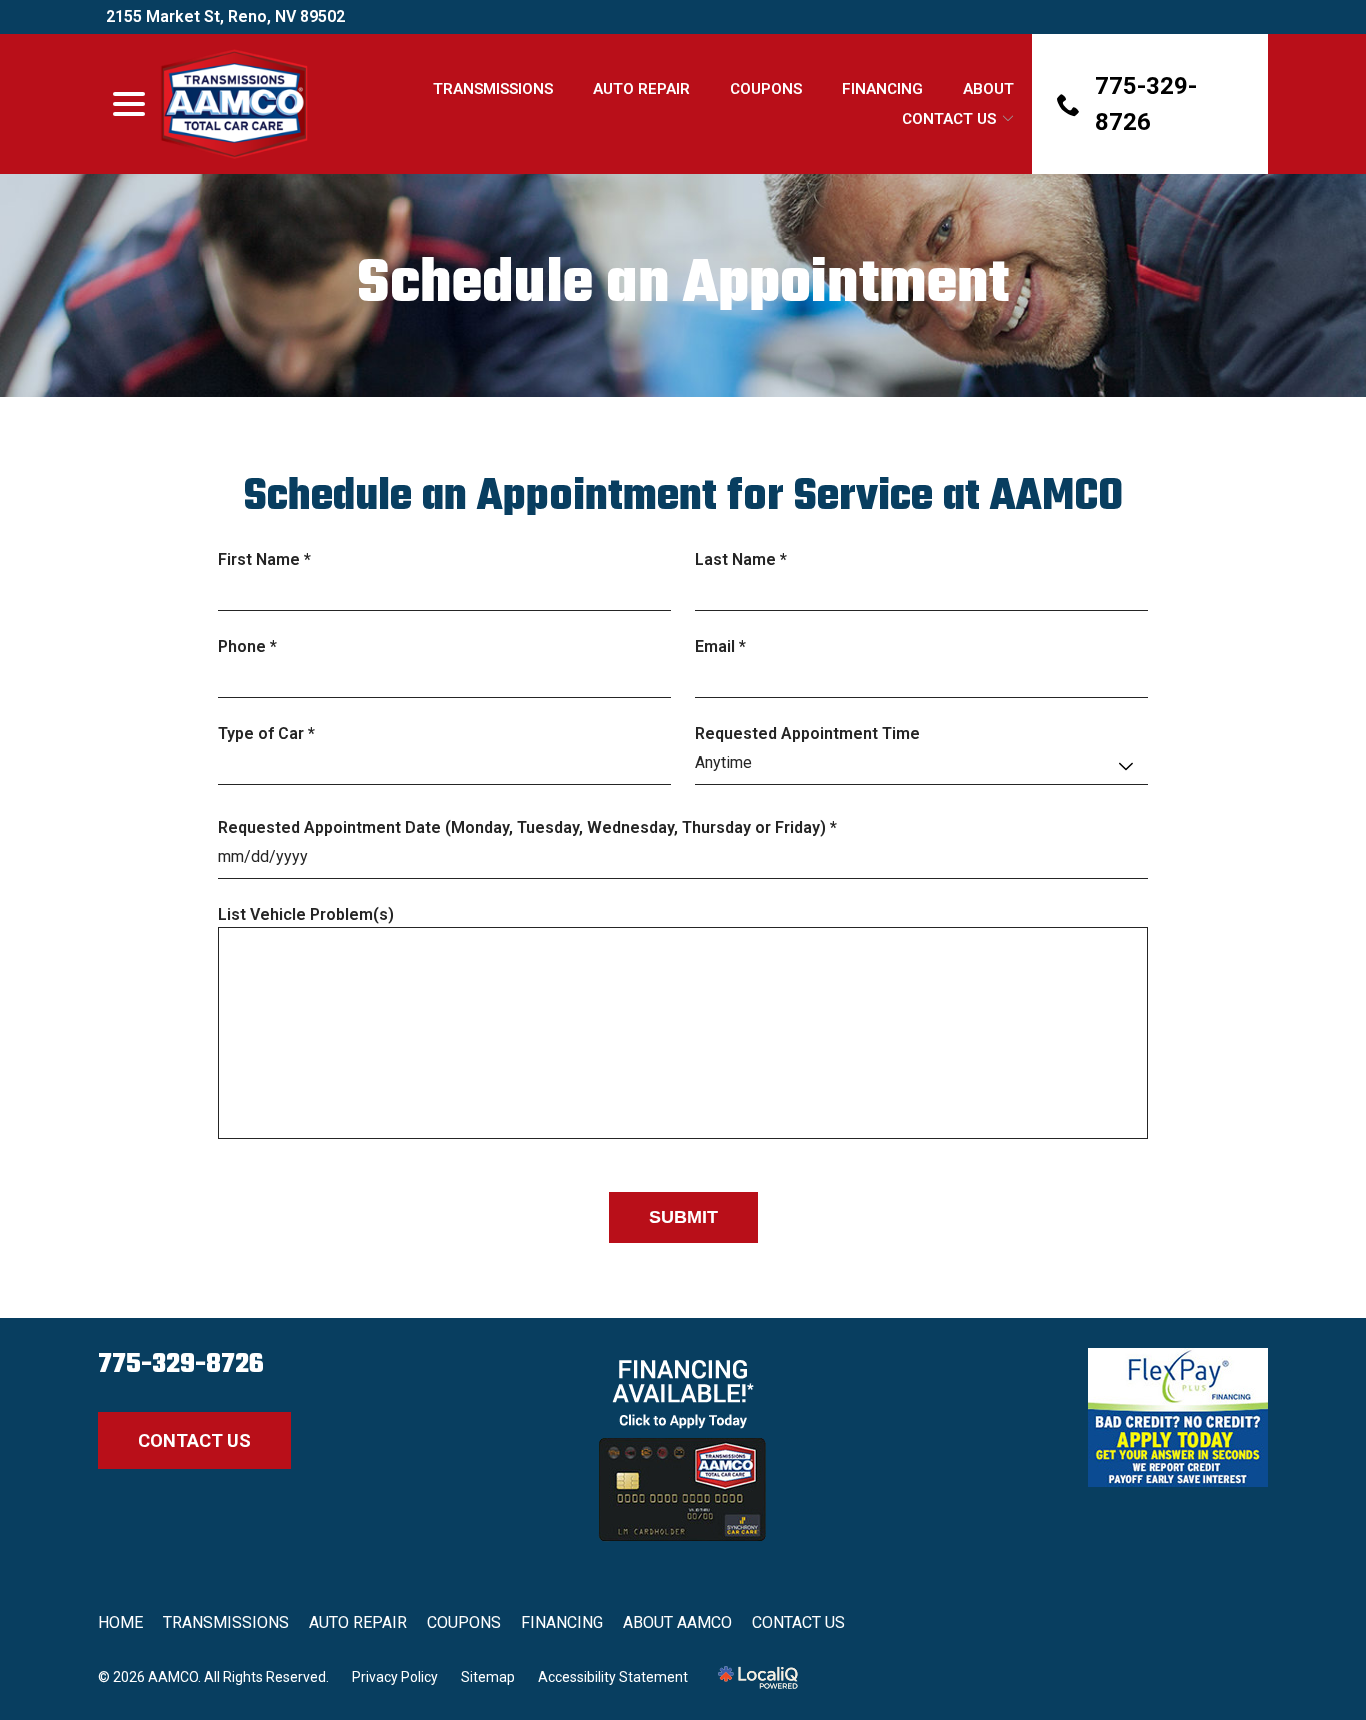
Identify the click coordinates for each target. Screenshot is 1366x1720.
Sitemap (488, 1677)
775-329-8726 (181, 1364)
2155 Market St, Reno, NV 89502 (225, 16)
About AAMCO (677, 1622)
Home (120, 1622)
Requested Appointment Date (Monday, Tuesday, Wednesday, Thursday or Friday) (532, 828)
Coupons (766, 89)
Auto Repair (641, 89)
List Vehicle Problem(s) (306, 914)
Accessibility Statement (613, 1677)
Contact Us (949, 119)
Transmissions (493, 89)
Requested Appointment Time (807, 733)
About (988, 89)
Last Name (745, 560)
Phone (252, 647)
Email (725, 647)
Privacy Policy (395, 1677)
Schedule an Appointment (683, 285)
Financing (882, 89)
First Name (269, 560)
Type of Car (271, 734)
